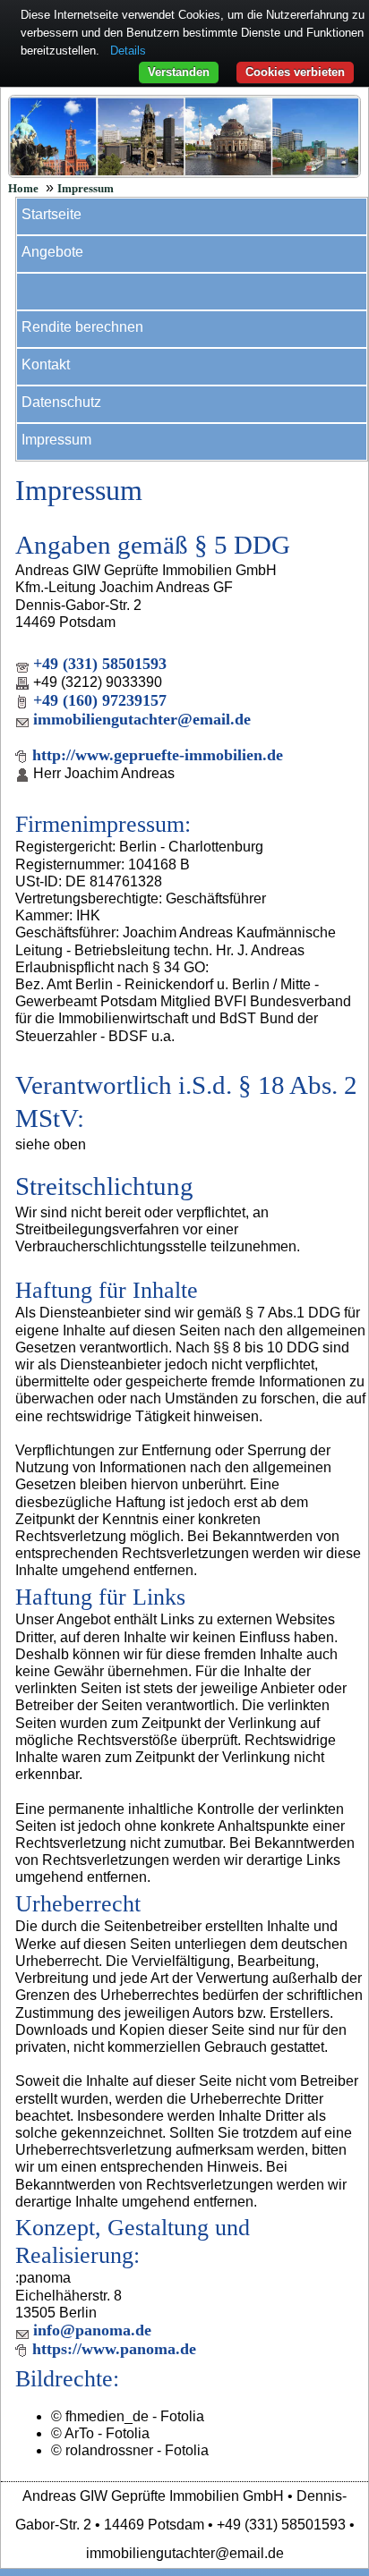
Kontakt (46, 364)
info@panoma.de (92, 2330)
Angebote (52, 252)
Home (23, 189)
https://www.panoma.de (114, 2349)
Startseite (51, 214)
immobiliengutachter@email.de (142, 719)
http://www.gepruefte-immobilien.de (158, 755)
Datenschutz (61, 402)
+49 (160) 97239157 (100, 700)
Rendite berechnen (82, 327)
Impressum (86, 189)
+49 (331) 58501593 (100, 664)
